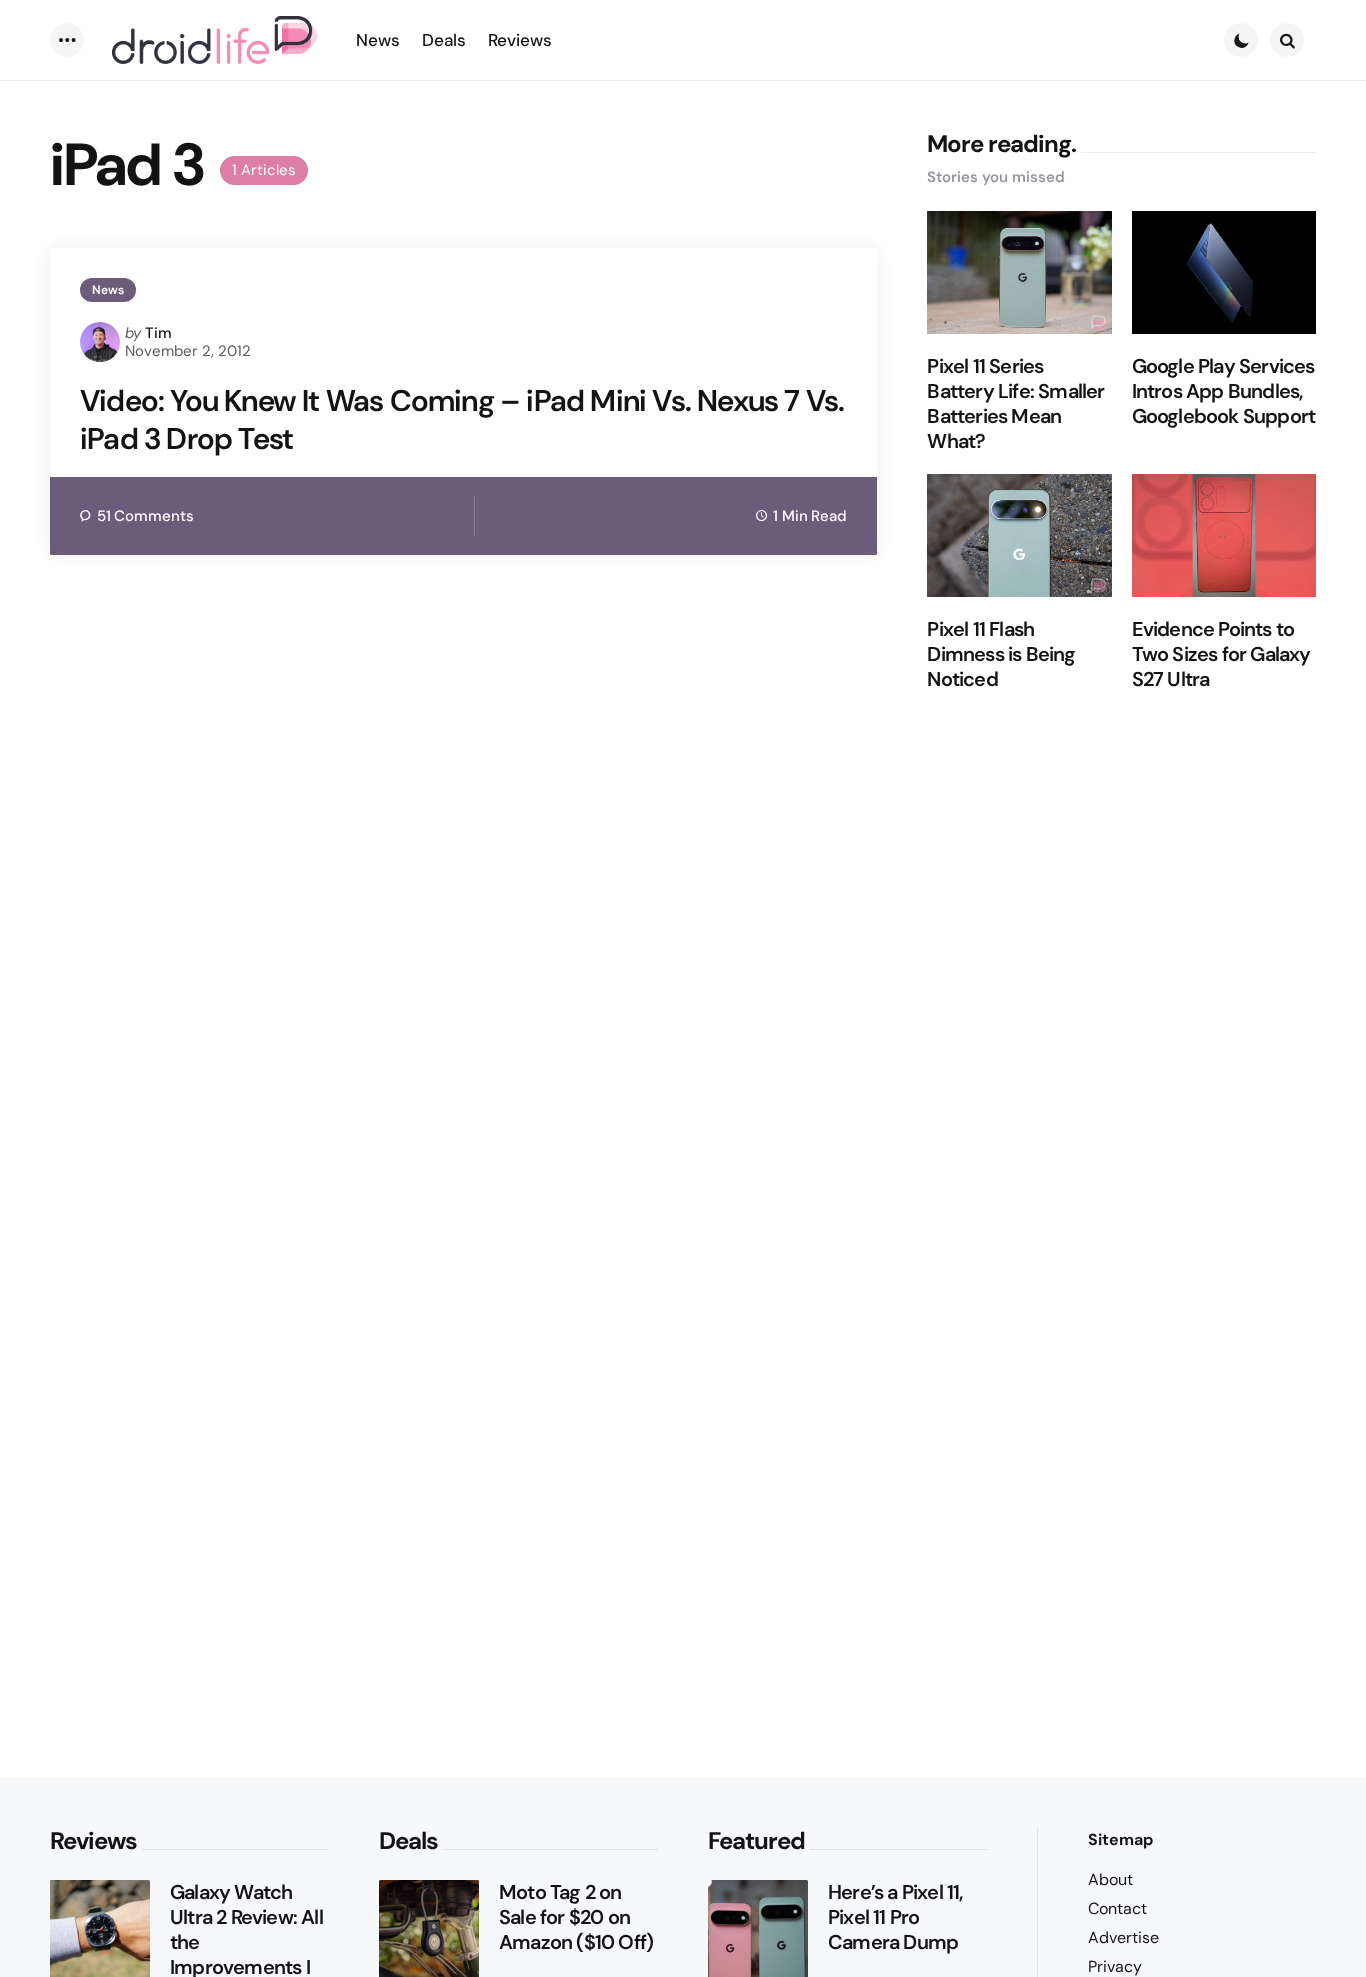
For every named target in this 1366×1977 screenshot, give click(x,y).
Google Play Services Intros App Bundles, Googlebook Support (1224, 391)
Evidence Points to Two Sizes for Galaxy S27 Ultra (1221, 654)
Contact (1117, 1908)
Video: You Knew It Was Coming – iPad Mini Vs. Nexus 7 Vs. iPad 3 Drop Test (462, 419)
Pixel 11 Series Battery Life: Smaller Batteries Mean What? (1015, 404)
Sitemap (1120, 1839)
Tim (158, 333)
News (108, 290)
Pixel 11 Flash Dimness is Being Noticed (1001, 654)
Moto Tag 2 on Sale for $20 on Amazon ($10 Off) (576, 1917)
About (1110, 1879)
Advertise (1123, 1937)
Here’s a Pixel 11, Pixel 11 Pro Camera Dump (895, 1917)
